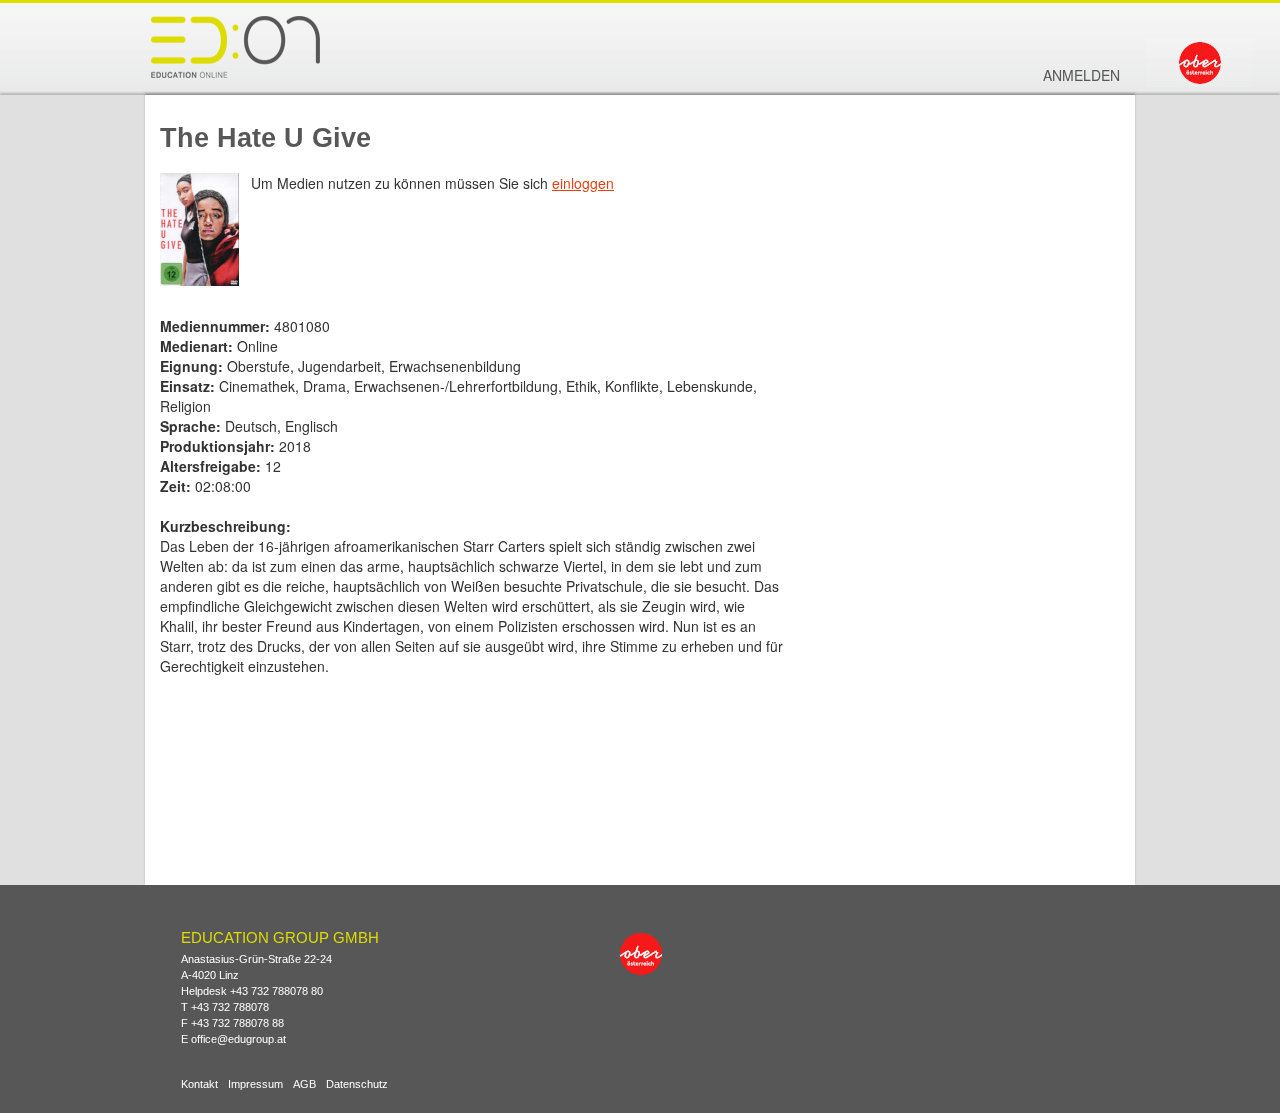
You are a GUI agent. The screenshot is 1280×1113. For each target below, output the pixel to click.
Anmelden (1081, 75)
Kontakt (199, 1084)
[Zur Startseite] (235, 46)
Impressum (255, 1084)
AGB (304, 1084)
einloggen (583, 183)
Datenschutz (357, 1084)
